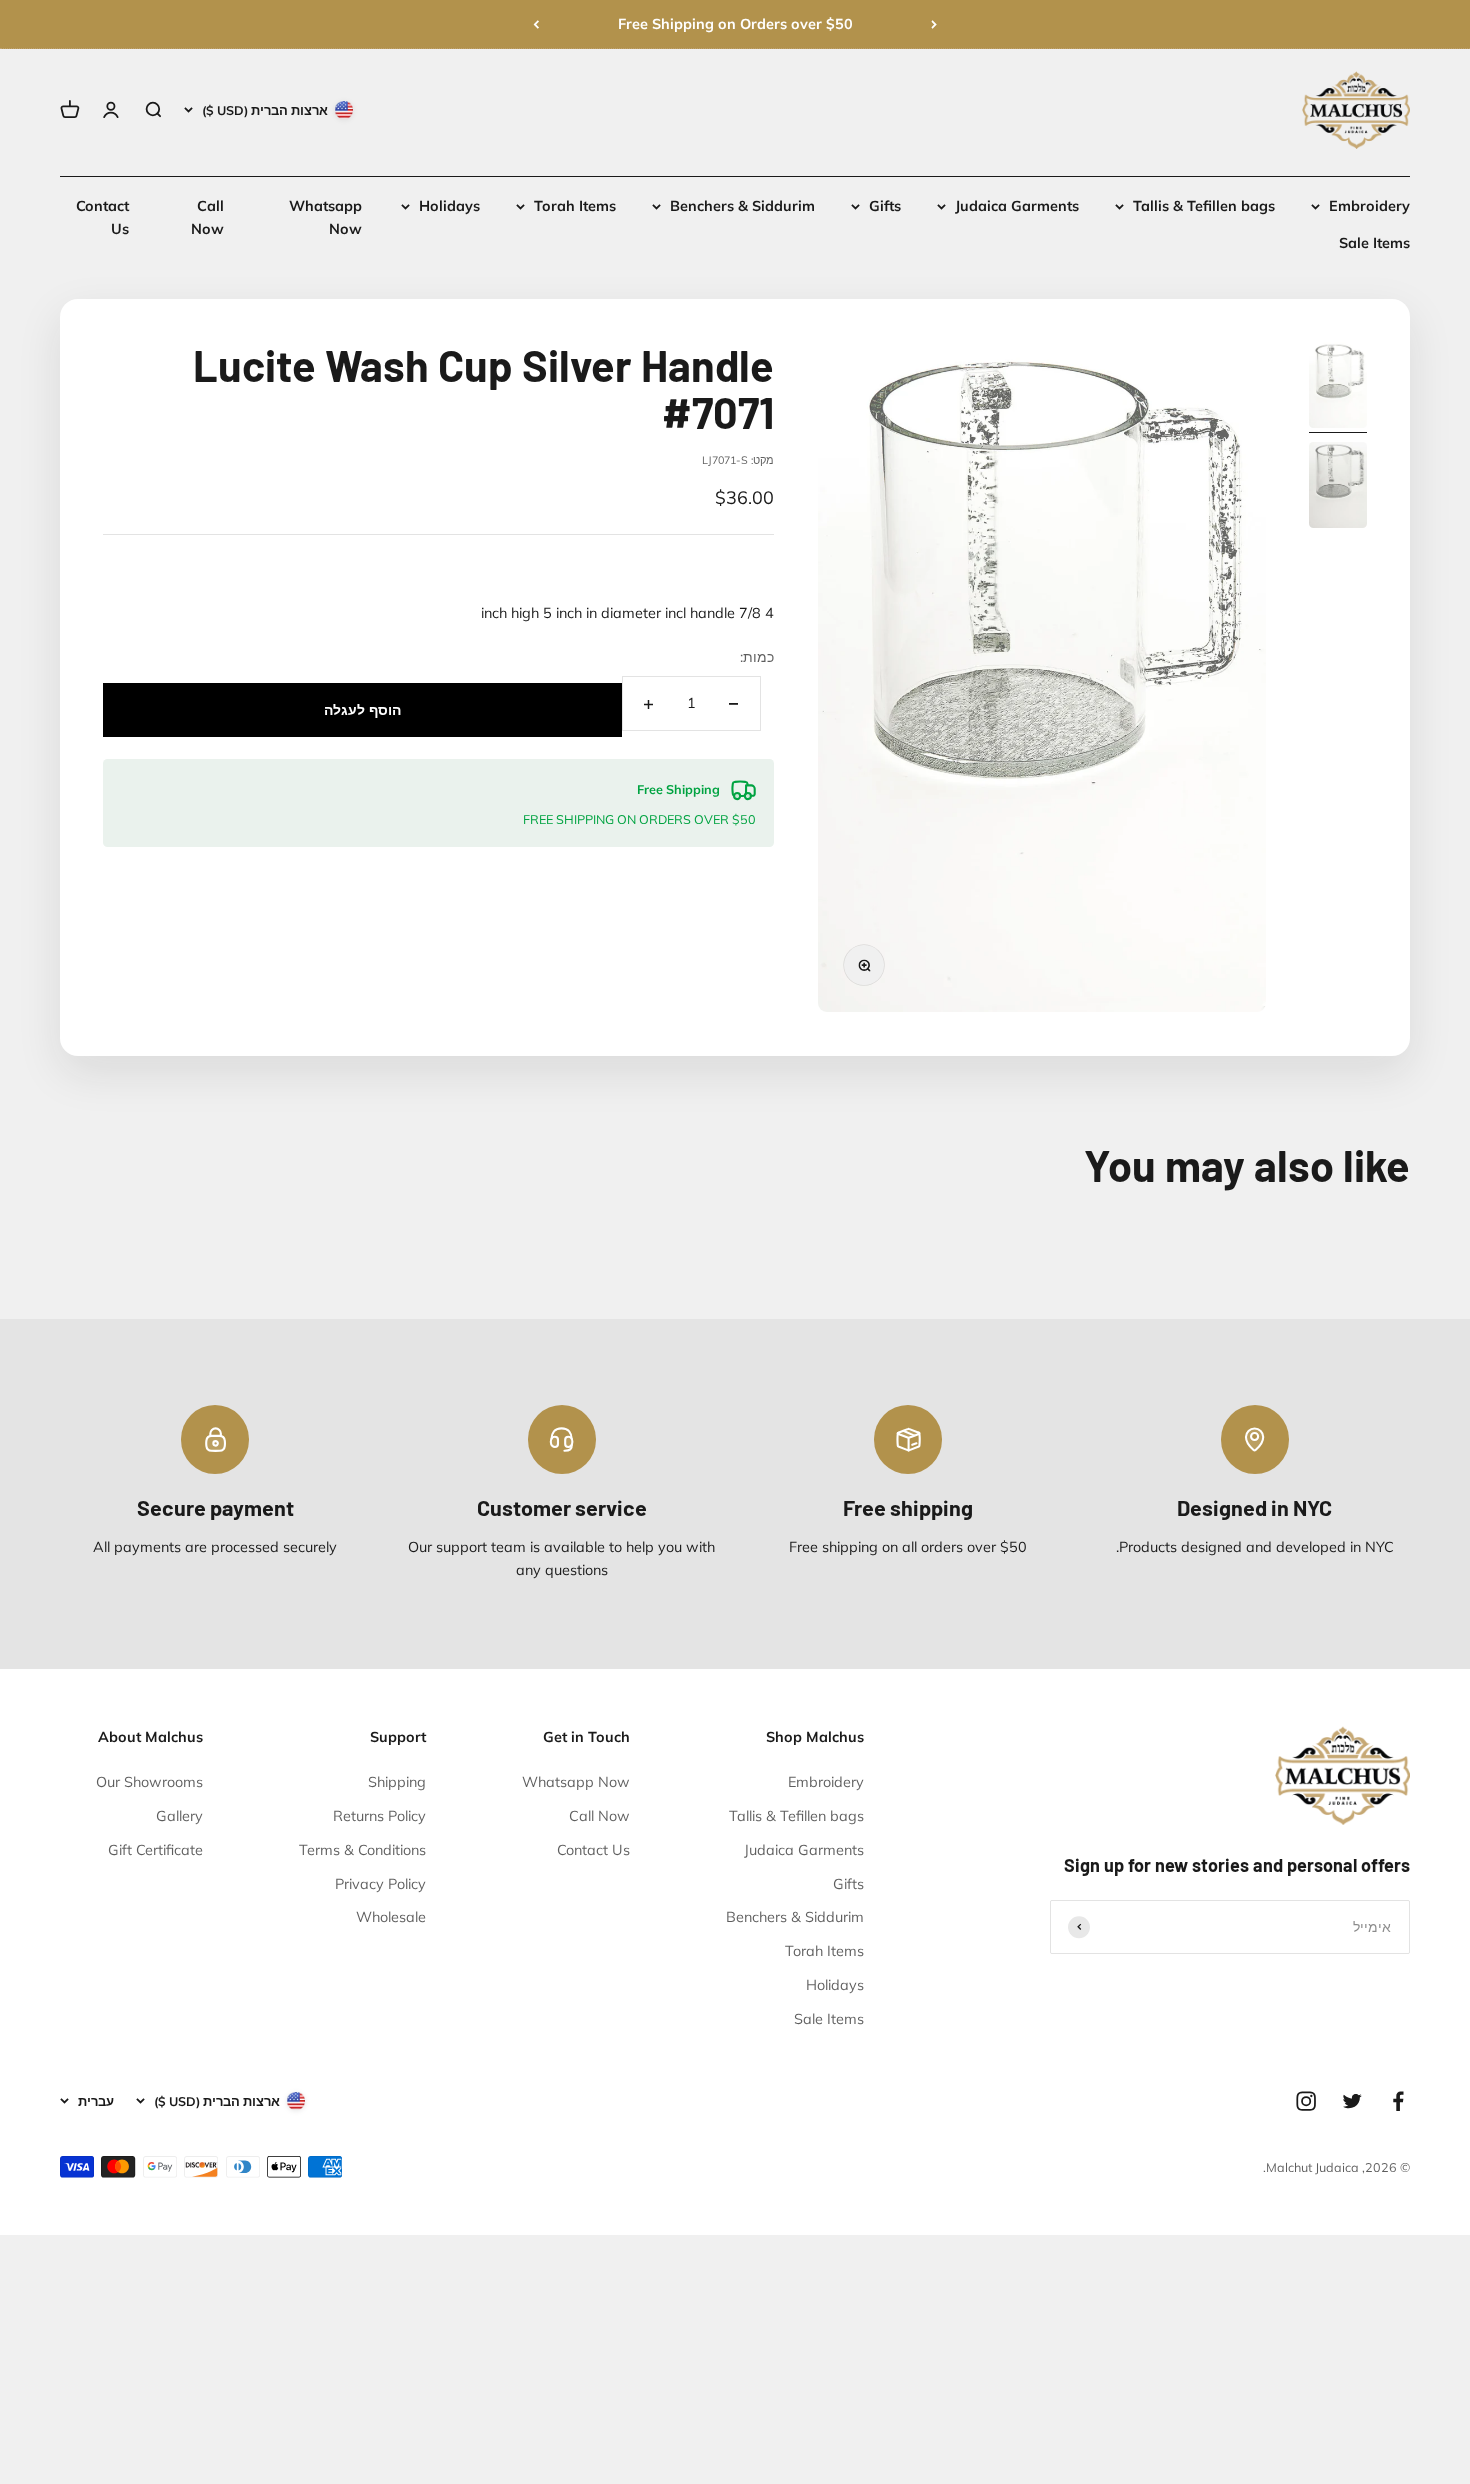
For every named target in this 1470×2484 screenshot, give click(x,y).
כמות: (757, 657)
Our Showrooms (149, 1782)
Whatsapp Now (576, 1782)
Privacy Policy (380, 1884)
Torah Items (575, 206)
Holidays (449, 206)
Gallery (179, 1816)
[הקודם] (934, 24)
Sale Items (1374, 244)
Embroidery (1369, 206)
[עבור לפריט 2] (1338, 487)
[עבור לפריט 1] (1338, 387)
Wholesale (391, 1917)
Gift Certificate (155, 1850)
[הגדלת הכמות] (649, 704)
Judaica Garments (1017, 206)
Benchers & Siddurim (742, 206)
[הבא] (536, 24)
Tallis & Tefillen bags (1204, 206)
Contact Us (593, 1850)
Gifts (885, 206)
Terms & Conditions (362, 1850)
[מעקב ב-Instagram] (1306, 2101)
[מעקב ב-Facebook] (1398, 2101)
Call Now (599, 1816)
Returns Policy (379, 1816)
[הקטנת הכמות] (734, 704)
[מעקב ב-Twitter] (1352, 2101)
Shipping (397, 1782)
